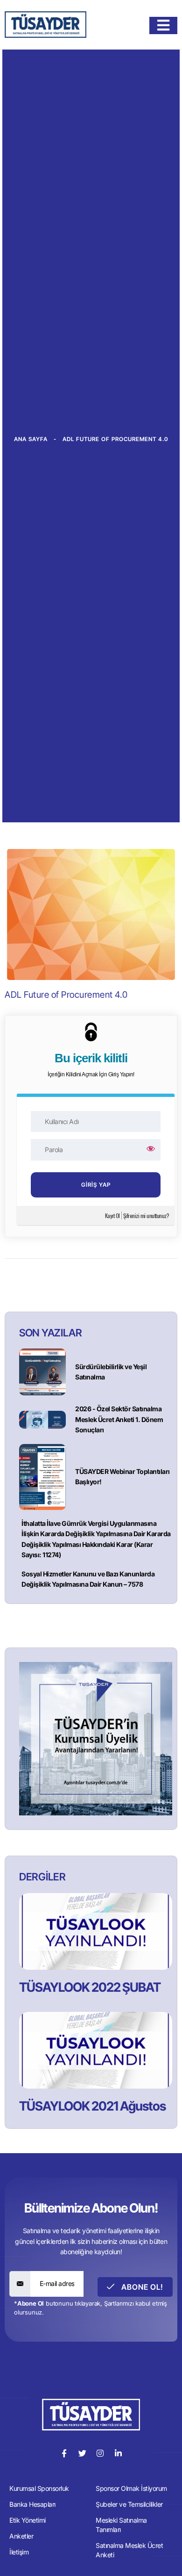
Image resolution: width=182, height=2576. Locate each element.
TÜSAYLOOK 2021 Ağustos (92, 2106)
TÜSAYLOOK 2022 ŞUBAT (90, 1987)
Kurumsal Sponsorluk (39, 2488)
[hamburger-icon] (163, 25)
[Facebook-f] (64, 2453)
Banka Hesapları (32, 2504)
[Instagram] (100, 2453)
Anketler (21, 2536)
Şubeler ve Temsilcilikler (129, 2504)
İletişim (19, 2552)
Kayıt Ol (112, 1215)
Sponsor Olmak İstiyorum (131, 2488)
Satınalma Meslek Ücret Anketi (129, 2550)
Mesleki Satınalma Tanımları (121, 2525)
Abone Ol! (141, 2287)
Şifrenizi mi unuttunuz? (146, 1215)
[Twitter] (82, 2453)
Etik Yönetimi (28, 2520)
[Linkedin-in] (118, 2453)
